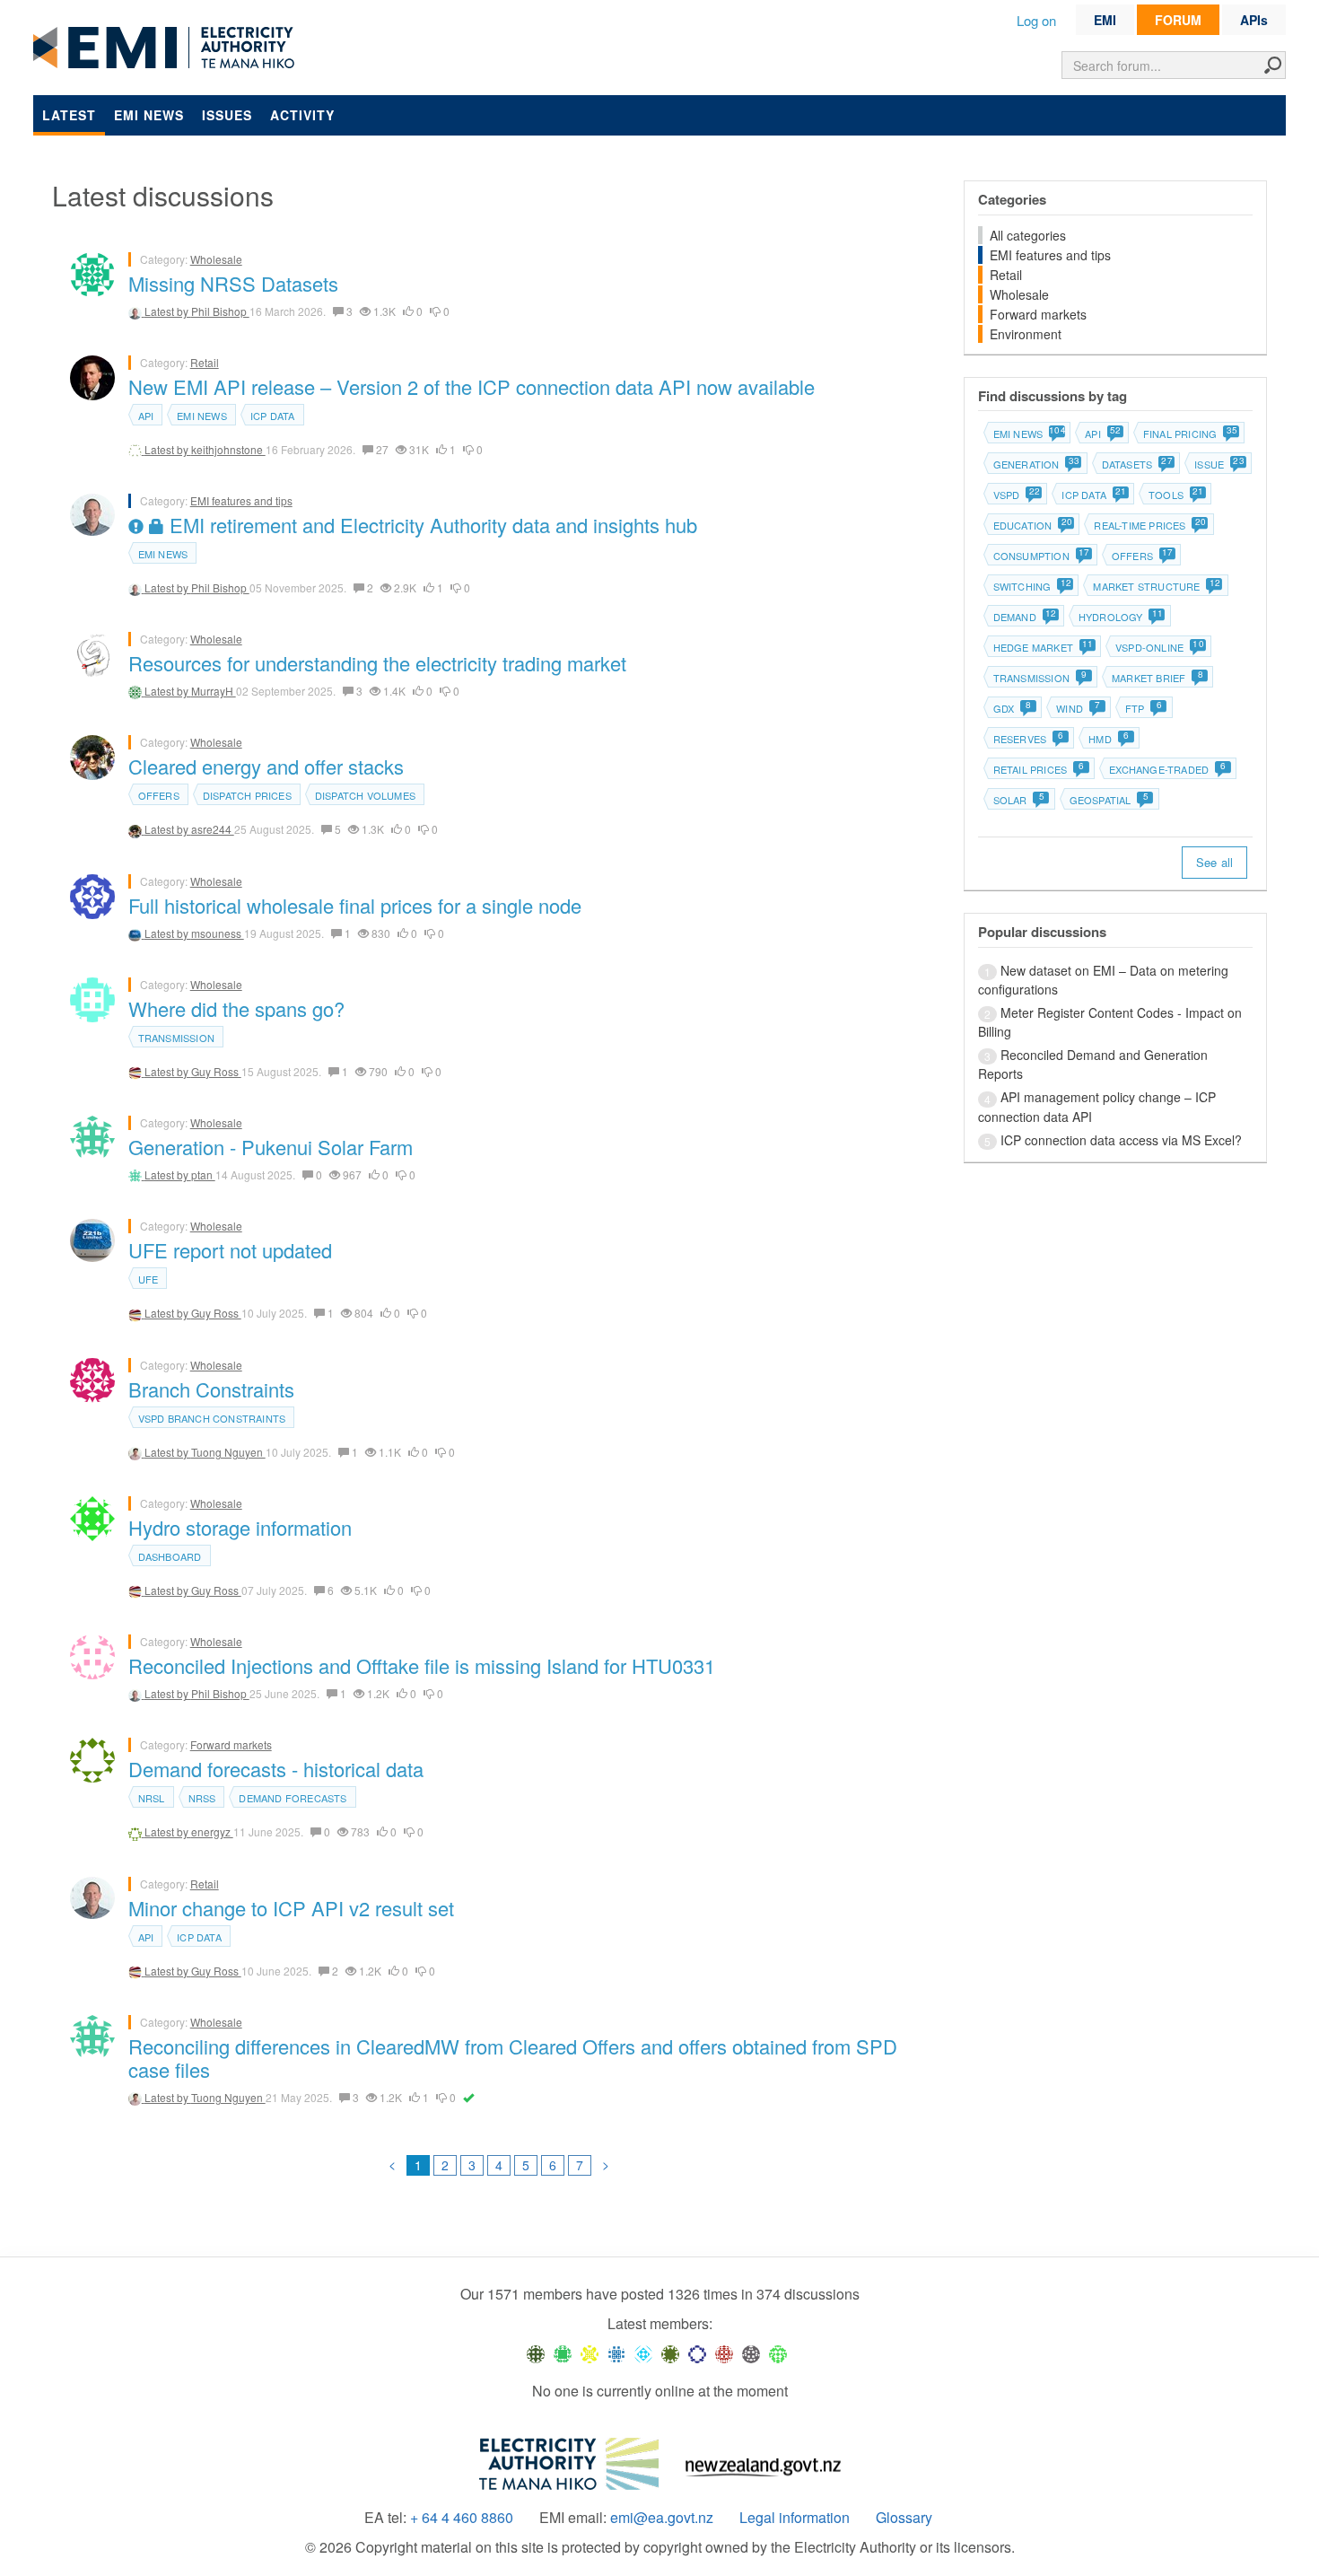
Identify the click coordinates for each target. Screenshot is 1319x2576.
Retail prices (1039, 769)
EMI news (149, 115)
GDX (1013, 708)
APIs (1254, 20)
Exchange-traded (1167, 769)
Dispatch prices (247, 795)
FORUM (1178, 20)
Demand (1024, 617)
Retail (205, 362)
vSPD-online (1159, 647)
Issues (227, 115)
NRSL (152, 1798)
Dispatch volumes (365, 795)
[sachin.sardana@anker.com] (751, 2353)
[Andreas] (724, 2353)
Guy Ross (216, 1071)
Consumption (1041, 556)
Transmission (176, 1038)
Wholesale (216, 259)
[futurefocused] (697, 2353)
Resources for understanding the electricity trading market (377, 663)
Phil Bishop (220, 311)
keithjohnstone (228, 449)
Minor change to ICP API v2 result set (291, 1908)
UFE (148, 1279)
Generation (1036, 464)
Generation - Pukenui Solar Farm (271, 1147)
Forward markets (231, 1744)
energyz (212, 1831)
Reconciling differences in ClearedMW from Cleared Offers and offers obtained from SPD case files (513, 2058)
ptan (203, 1174)
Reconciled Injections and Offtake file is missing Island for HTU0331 (422, 1665)
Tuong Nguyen (228, 1452)
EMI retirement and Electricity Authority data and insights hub (431, 525)
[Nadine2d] (643, 2353)
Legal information (795, 2518)
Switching (1032, 586)
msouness (218, 933)
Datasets (1137, 464)
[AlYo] (590, 2353)
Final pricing (1190, 434)
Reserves (1029, 739)
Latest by (168, 311)
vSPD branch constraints (212, 1418)
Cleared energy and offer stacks (266, 766)
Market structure (1156, 586)
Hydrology (1120, 617)
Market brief (1157, 678)
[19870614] (563, 2353)
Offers (159, 795)
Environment (1026, 334)
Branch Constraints (211, 1389)
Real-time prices (1149, 525)
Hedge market (1043, 647)
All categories (1028, 235)
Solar (1019, 800)
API (146, 416)
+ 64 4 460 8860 (462, 2518)
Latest (69, 115)
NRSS (202, 1798)
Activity (302, 115)
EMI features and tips (241, 500)
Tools (1175, 495)
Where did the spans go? (236, 1008)
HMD (1109, 739)
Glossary (904, 2518)
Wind (1078, 708)
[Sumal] (616, 2353)
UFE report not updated (230, 1250)
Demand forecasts (293, 1798)
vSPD (1016, 495)
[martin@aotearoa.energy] (670, 2353)
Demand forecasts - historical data (276, 1769)
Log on (1036, 20)
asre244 (213, 829)
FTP (1144, 708)
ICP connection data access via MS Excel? (1121, 1140)
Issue (1219, 464)
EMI (1105, 20)
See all (1214, 862)
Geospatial (1109, 800)
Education (1032, 525)
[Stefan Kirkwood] (536, 2353)
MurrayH (214, 691)
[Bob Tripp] (778, 2353)
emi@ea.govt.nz (662, 2518)
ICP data (273, 416)
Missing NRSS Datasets (233, 283)
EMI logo (168, 48)
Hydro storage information (240, 1527)
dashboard (170, 1556)
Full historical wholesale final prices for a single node (355, 905)
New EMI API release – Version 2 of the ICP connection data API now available (472, 386)
